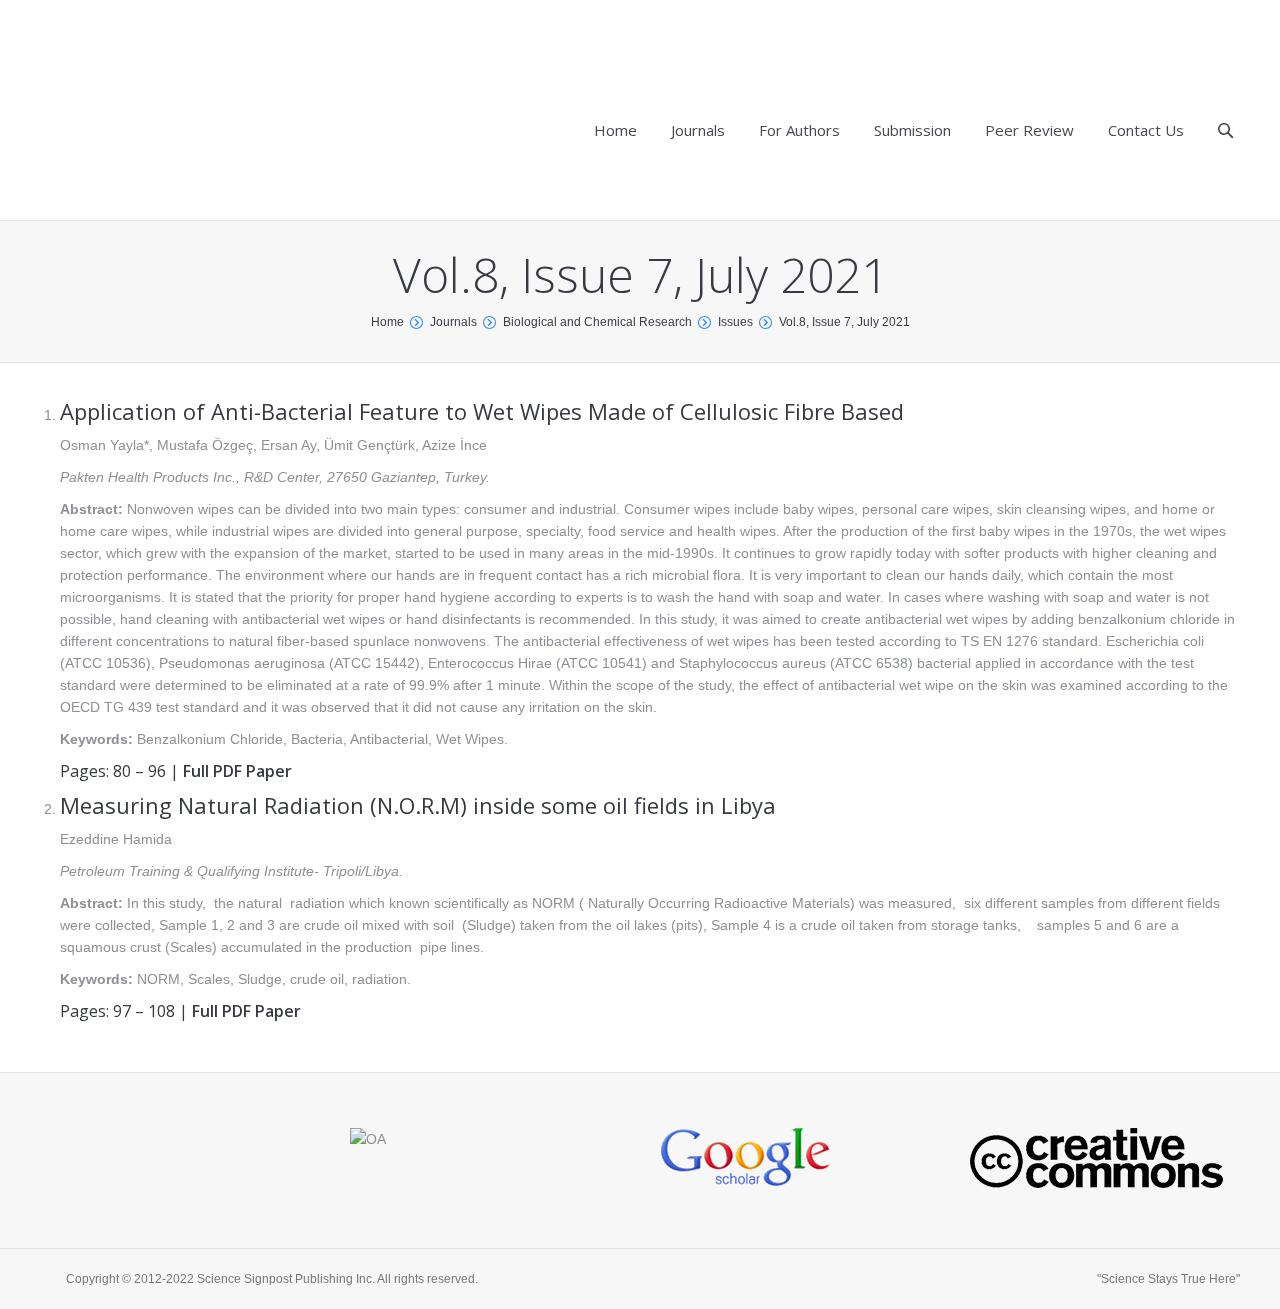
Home (387, 322)
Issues (735, 322)
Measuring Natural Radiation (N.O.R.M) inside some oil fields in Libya (418, 805)
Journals (453, 322)
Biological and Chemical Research (597, 322)
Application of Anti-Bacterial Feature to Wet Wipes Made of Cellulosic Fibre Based (482, 411)
